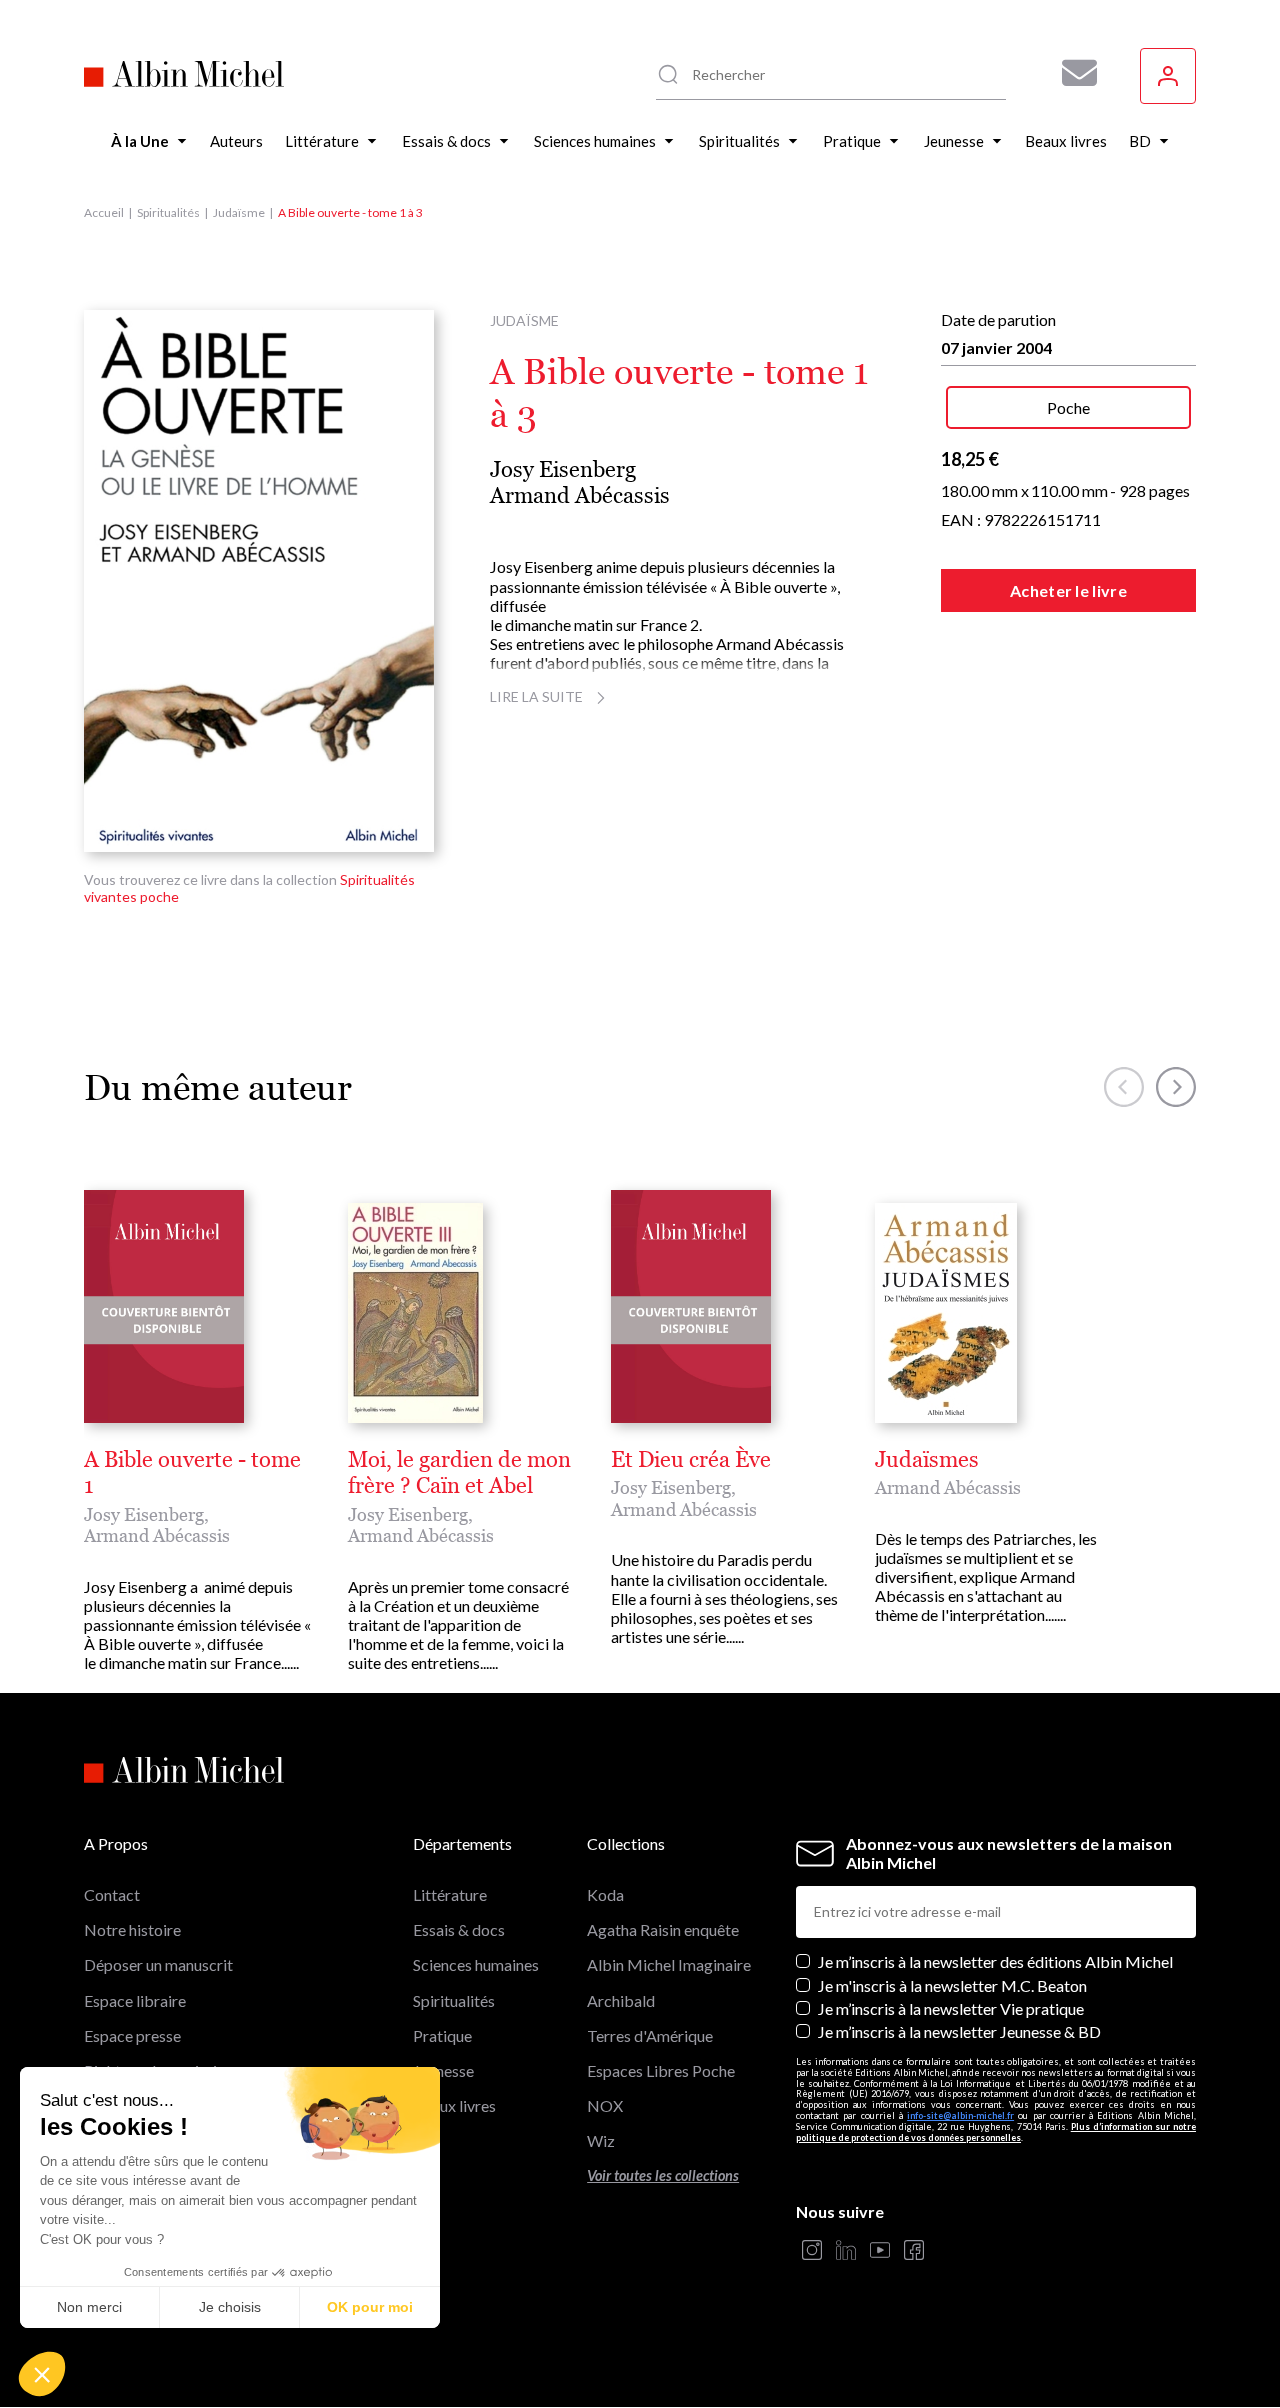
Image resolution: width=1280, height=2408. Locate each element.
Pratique (442, 2035)
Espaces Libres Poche (661, 2070)
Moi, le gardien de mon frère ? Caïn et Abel (459, 1473)
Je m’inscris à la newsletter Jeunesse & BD (959, 2031)
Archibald (621, 2000)
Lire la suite (536, 696)
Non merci (89, 2307)
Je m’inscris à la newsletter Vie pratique (951, 2008)
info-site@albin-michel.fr (960, 2115)
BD (424, 2140)
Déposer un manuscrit (158, 1964)
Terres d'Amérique (650, 2035)
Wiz (601, 2140)
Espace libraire (135, 2000)
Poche (1068, 407)
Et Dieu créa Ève (691, 1460)
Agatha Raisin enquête (663, 1929)
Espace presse (132, 2035)
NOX (605, 2105)
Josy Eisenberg (563, 469)
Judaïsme (239, 212)
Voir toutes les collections (663, 2175)
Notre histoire (132, 1929)
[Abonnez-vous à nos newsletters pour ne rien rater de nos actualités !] (1072, 73)
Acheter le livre (1068, 590)
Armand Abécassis (580, 495)
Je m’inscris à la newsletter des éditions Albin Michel (995, 1961)
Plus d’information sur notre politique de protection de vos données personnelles (996, 2132)
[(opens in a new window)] (812, 2251)
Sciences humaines (476, 1964)
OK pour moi (370, 2307)
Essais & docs (459, 1929)
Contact (112, 1894)
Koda (605, 1894)
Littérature (450, 1894)
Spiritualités (168, 212)
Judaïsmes (927, 1460)
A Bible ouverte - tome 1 (192, 1473)
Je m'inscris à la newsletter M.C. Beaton (952, 1985)
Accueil (104, 212)
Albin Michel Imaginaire (669, 1964)
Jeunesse (443, 2070)
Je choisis (230, 2307)
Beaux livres (454, 2105)
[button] (42, 2374)
